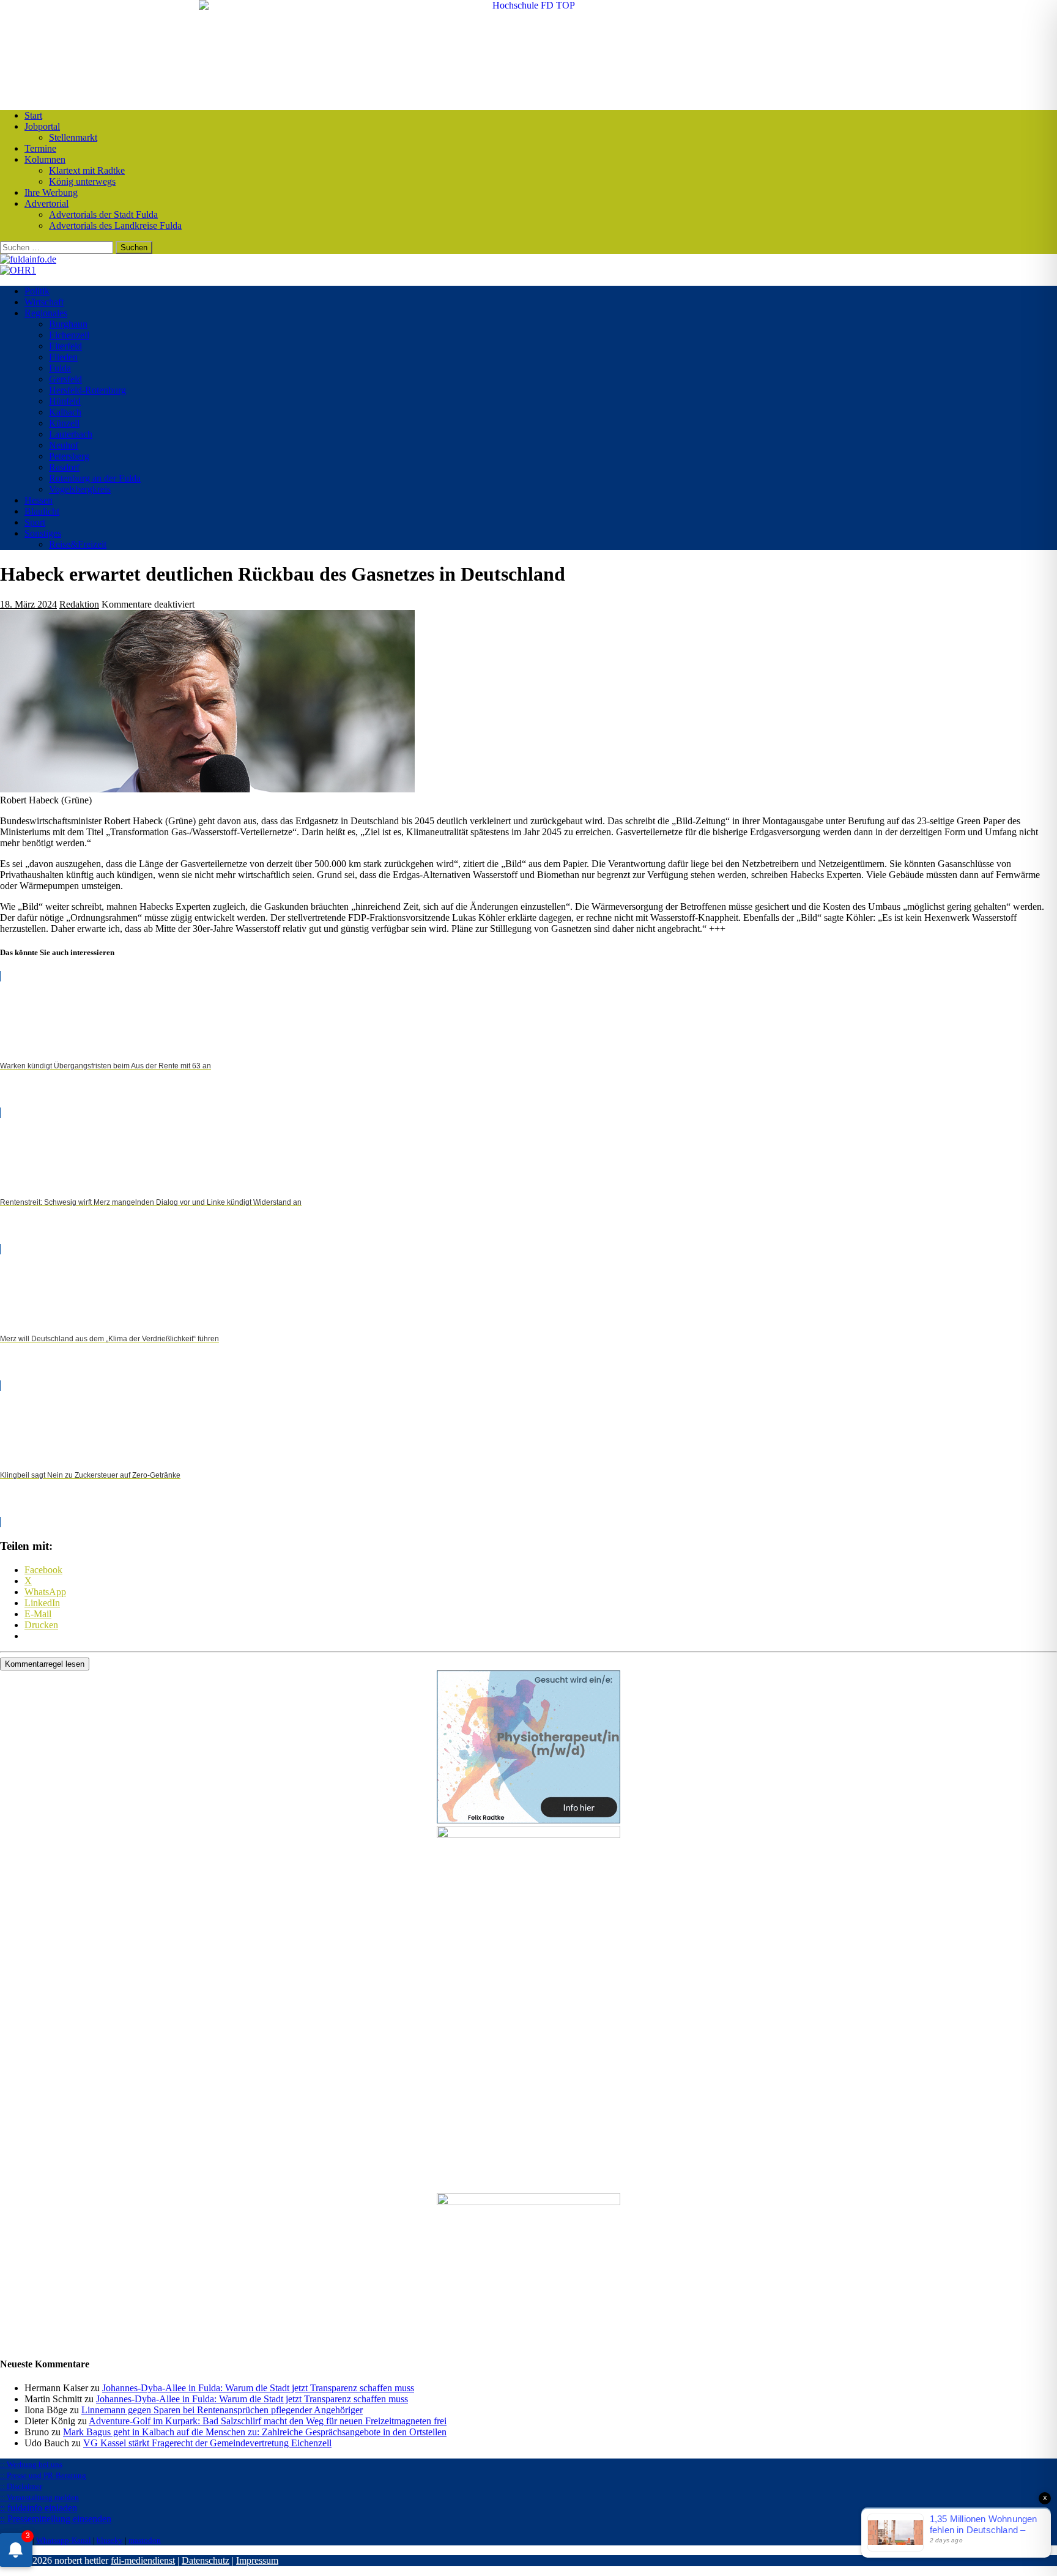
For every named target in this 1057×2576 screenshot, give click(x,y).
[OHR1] (18, 270)
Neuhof (64, 445)
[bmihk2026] (528, 1835)
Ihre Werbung (51, 192)
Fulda (60, 368)
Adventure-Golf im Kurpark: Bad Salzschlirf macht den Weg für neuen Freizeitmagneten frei (268, 2421)
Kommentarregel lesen (45, 1664)
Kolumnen (45, 159)
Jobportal (42, 126)
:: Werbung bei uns (31, 2464)
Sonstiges (43, 533)
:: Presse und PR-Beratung (43, 2475)
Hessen (39, 500)
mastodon (145, 2540)
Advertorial (46, 203)
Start (33, 115)
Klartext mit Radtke (87, 170)
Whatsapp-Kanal (64, 2540)
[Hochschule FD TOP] (529, 5)
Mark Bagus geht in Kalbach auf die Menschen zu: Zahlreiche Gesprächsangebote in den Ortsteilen (255, 2432)
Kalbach (65, 412)
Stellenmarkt (73, 137)
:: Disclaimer (21, 2486)
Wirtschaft (44, 302)
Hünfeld (65, 401)
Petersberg (69, 456)
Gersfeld (65, 379)
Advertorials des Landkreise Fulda (115, 225)
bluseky (110, 2540)
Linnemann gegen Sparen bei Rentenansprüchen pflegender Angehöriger (222, 2410)
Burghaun (68, 324)
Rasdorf (64, 467)
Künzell (64, 423)
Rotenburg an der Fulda (95, 478)
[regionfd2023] (528, 2202)
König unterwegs (82, 181)
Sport (35, 522)
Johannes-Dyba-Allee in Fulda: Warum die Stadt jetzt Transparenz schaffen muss (258, 2388)
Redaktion (79, 604)
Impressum (257, 2560)
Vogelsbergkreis (80, 489)
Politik (37, 291)
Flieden (63, 357)
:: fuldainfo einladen (39, 2508)
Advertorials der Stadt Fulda (103, 214)
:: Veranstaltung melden (39, 2497)
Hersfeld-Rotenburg (87, 390)
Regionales (46, 313)
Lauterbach (71, 434)
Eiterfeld (65, 346)
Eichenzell (69, 335)
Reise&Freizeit (78, 544)
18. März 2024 (28, 604)
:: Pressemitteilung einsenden (56, 2519)
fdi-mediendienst (143, 2560)
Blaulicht (42, 511)
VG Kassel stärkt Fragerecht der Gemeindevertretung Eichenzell (207, 2443)
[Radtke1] (528, 1820)
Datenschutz (206, 2560)
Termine (40, 148)
